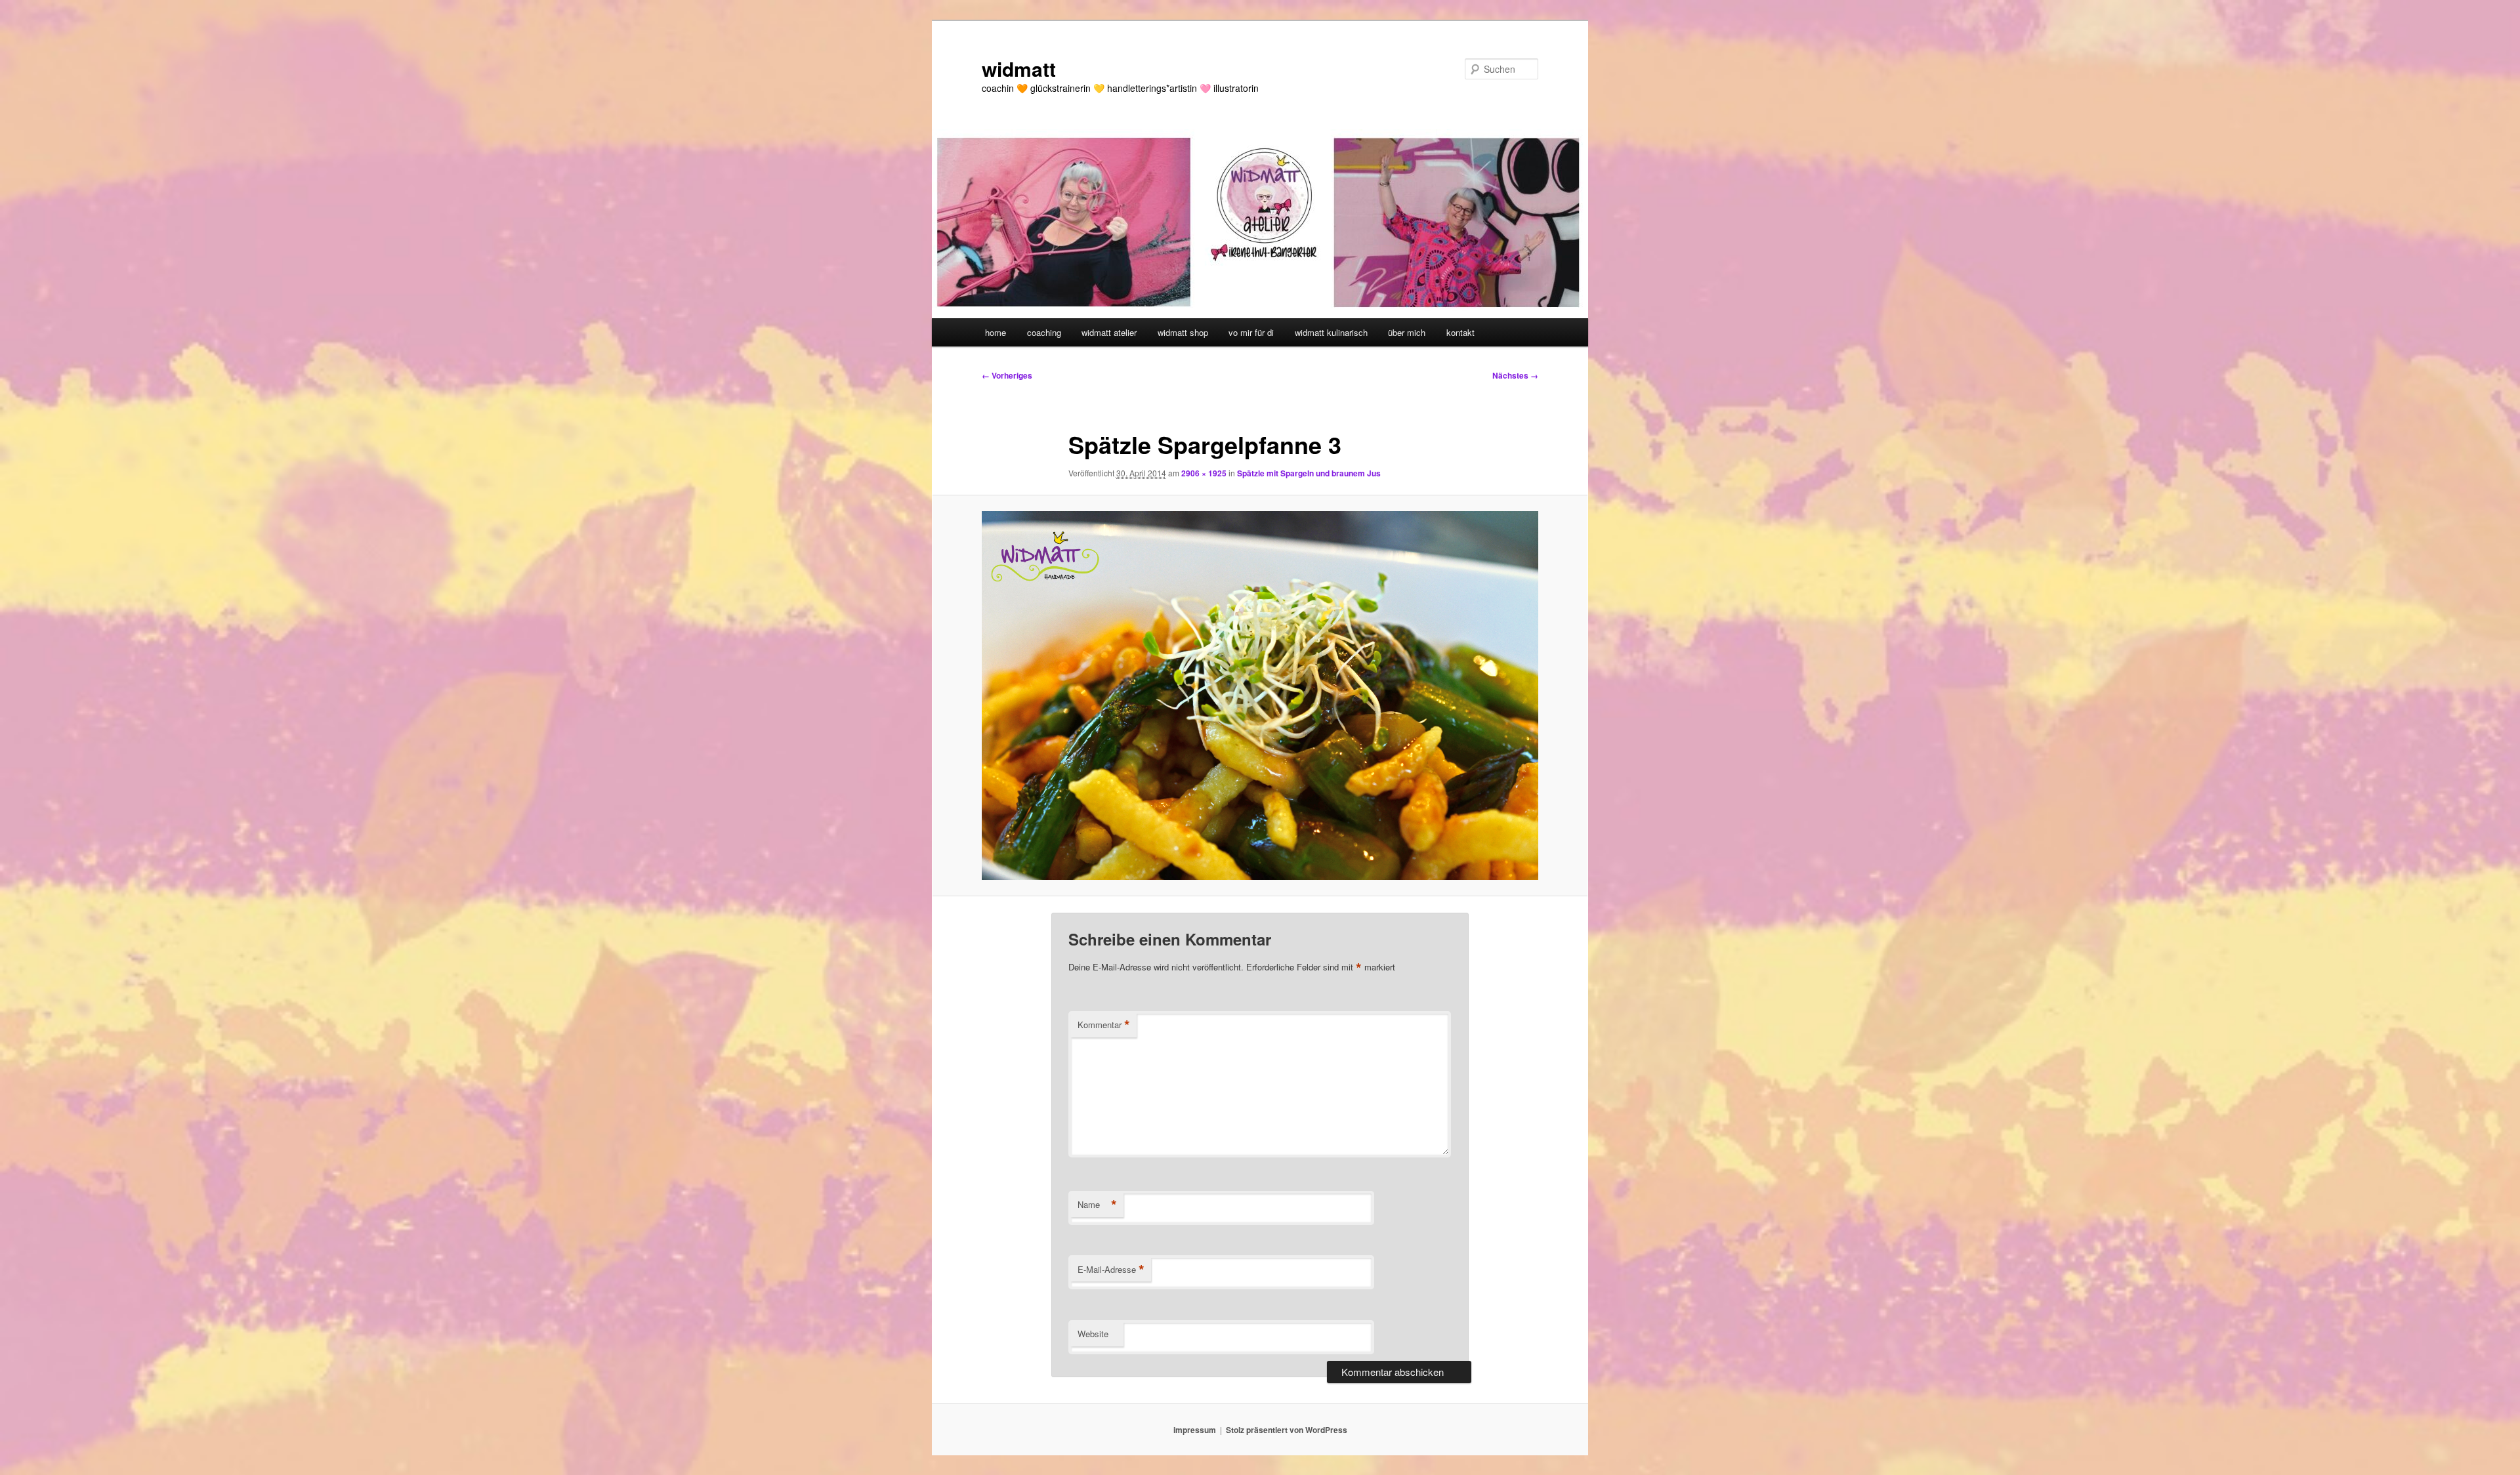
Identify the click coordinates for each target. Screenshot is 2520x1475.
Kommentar (1104, 1025)
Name (1097, 1205)
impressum (1195, 1430)
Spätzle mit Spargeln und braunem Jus (1309, 473)
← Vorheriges (1007, 375)
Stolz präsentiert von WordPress (1287, 1430)
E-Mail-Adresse (1111, 1270)
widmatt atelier (1109, 332)
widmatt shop (1183, 332)
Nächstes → (1515, 375)
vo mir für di (1251, 332)
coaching (1044, 332)
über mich (1407, 332)
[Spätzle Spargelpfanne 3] (1260, 696)
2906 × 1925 (1204, 473)
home (996, 332)
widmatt (1019, 69)
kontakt (1460, 332)
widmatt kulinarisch (1331, 332)
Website (1093, 1334)
